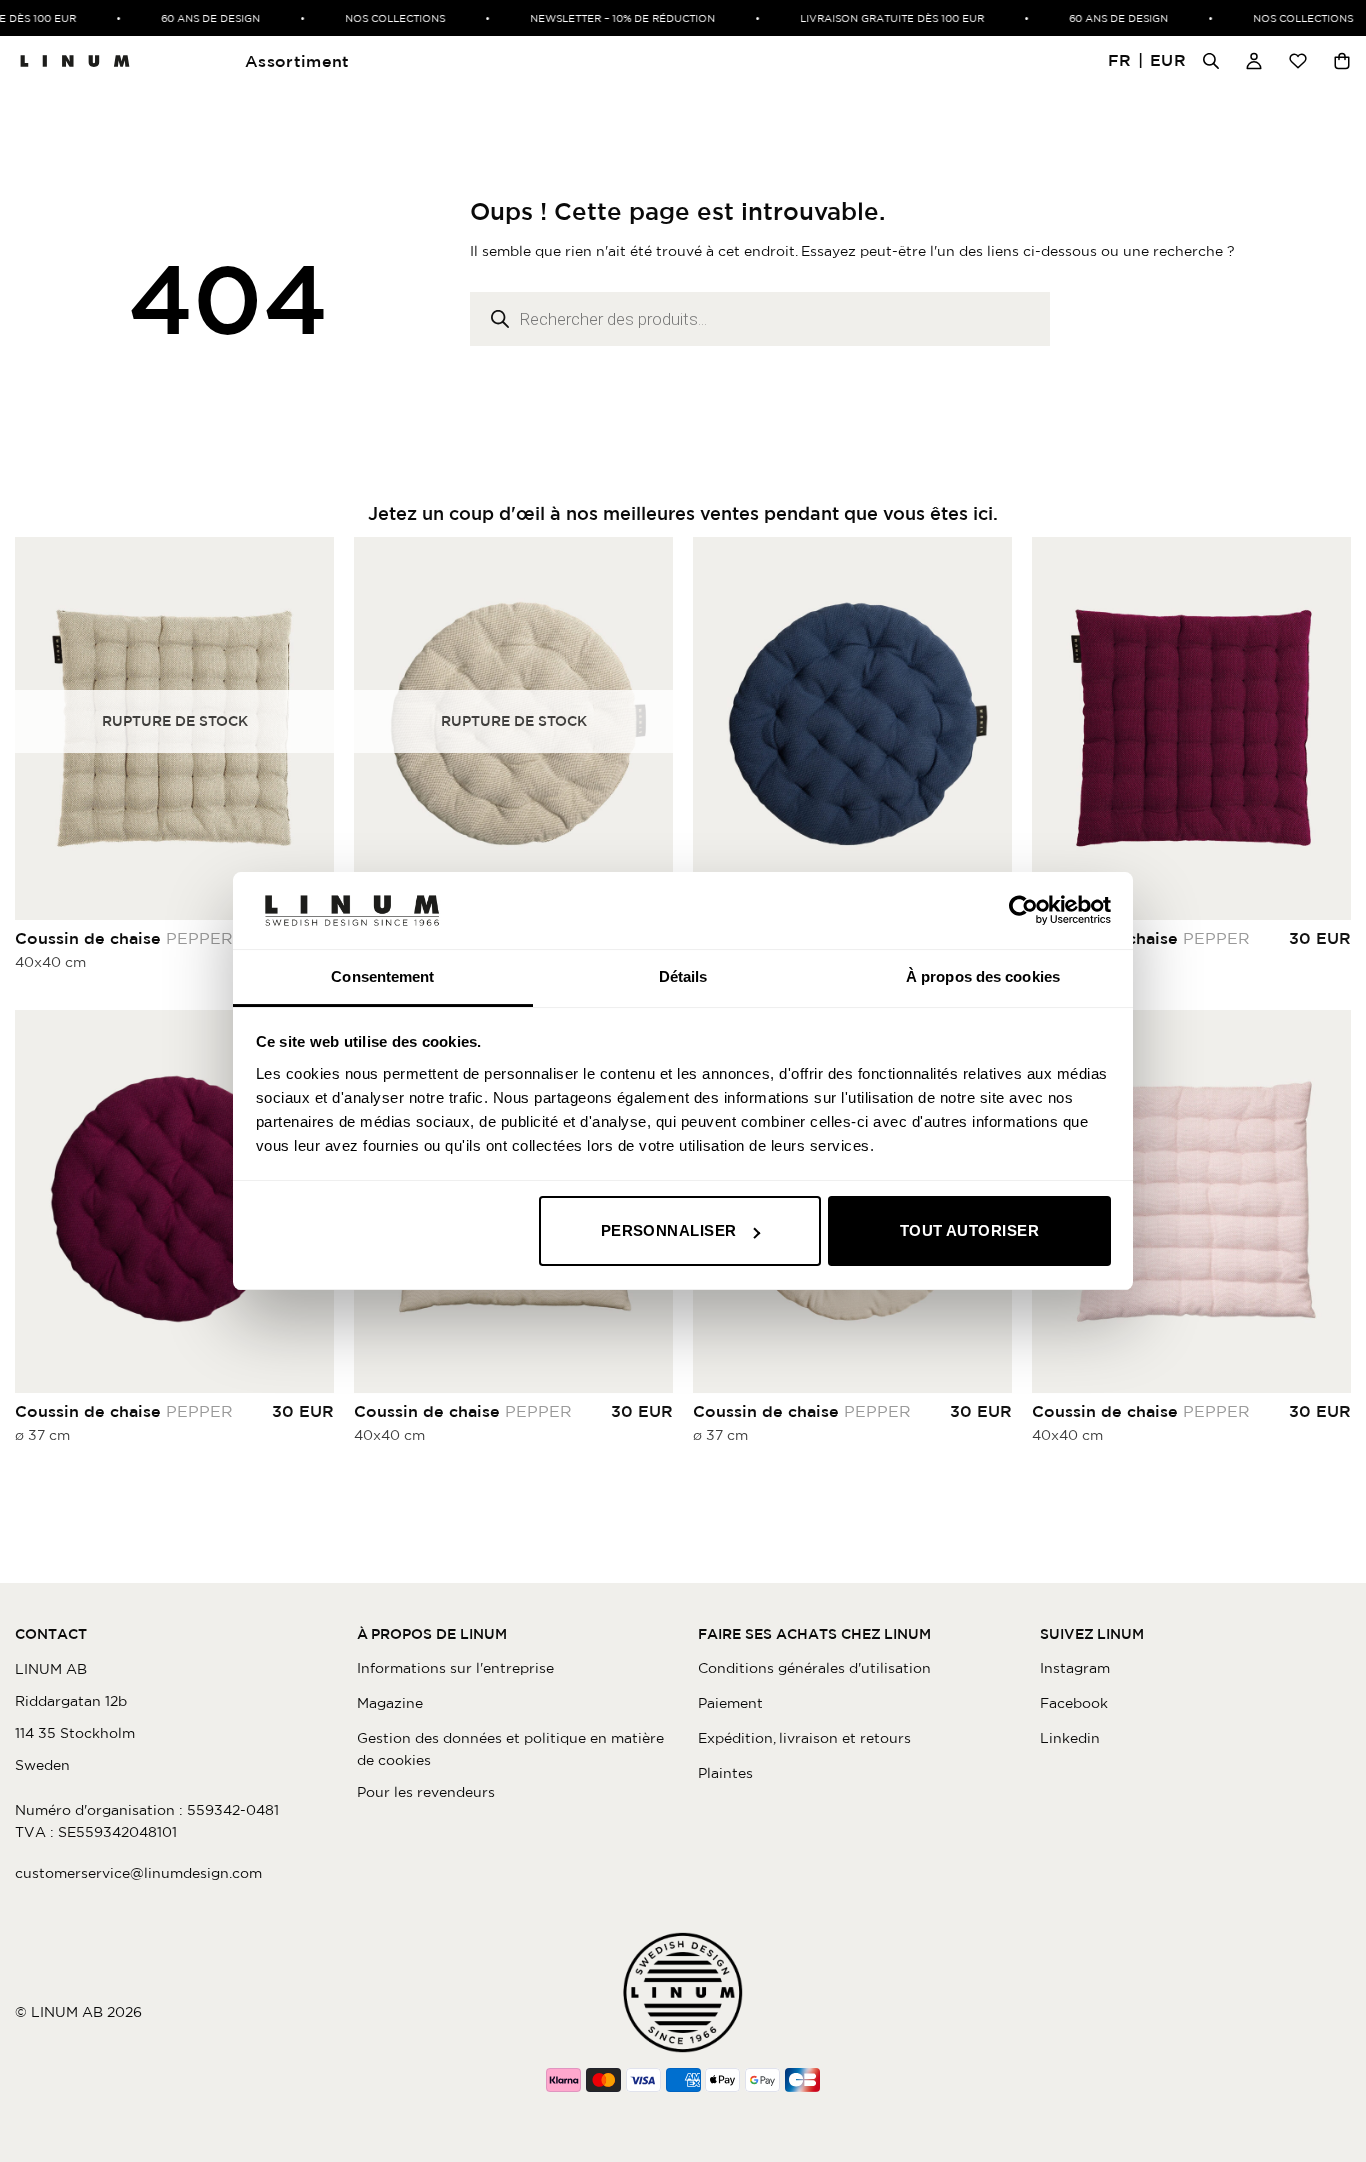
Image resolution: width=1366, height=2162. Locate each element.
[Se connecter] (1254, 61)
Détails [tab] (683, 976)
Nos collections (378, 18)
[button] (1147, 61)
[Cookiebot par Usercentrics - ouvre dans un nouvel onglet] (1023, 910)
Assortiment (297, 61)
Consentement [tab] (382, 976)
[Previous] (713, 728)
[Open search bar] (1211, 61)
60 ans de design (193, 18)
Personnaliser (669, 1230)
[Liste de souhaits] (1298, 61)
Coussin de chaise (124, 938)
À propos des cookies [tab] (983, 976)
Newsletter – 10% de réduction (605, 18)
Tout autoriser (969, 1230)
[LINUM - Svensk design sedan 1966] (75, 61)
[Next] (992, 728)
